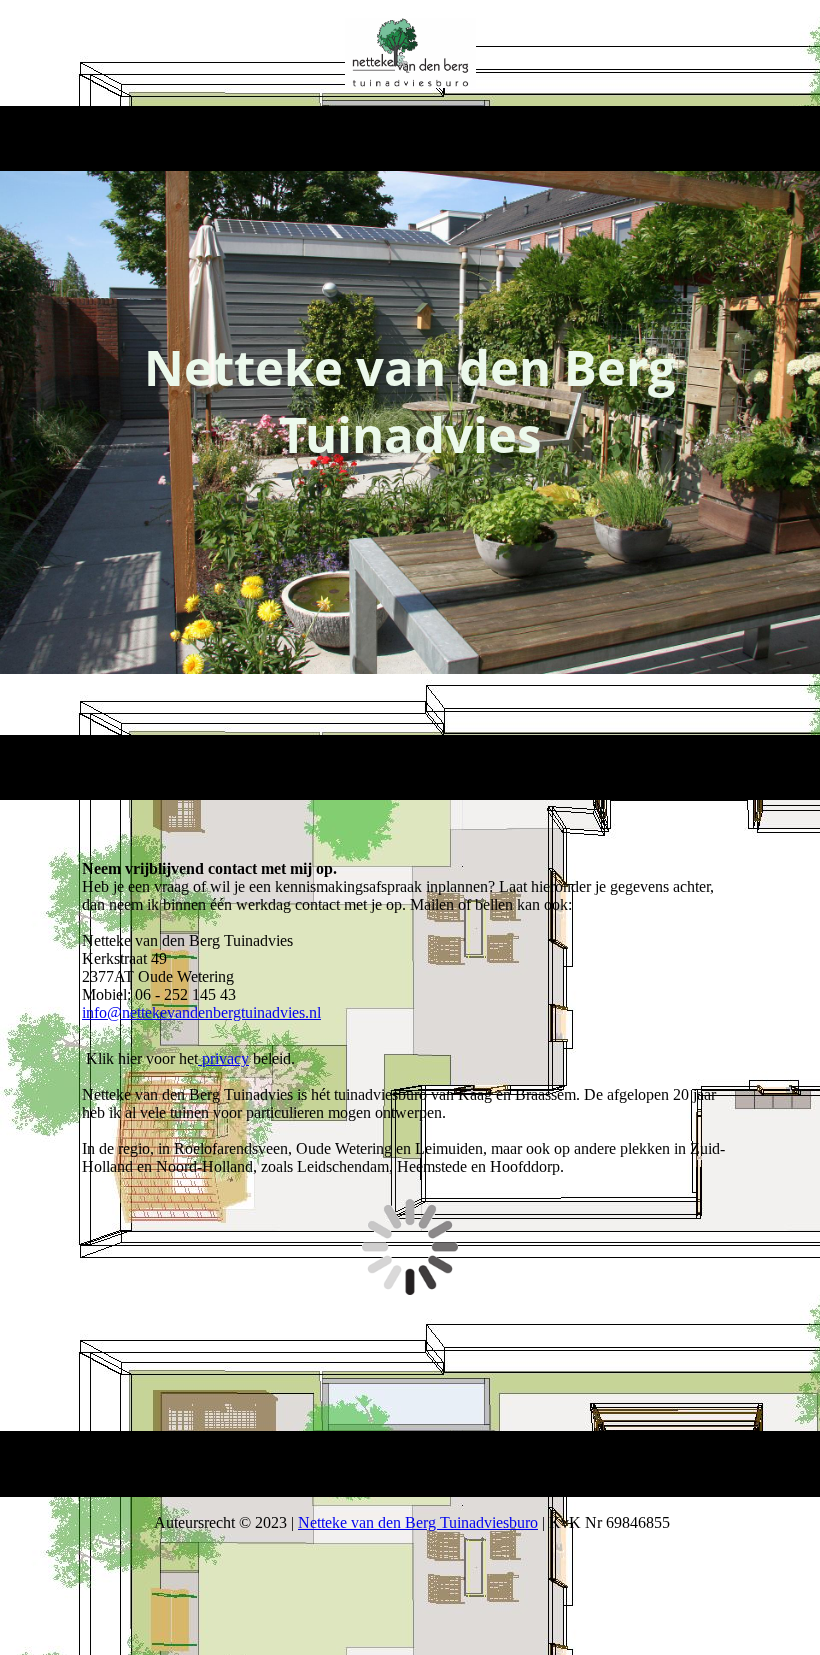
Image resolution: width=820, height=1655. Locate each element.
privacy (223, 1058)
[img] (410, 53)
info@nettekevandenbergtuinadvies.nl (201, 1012)
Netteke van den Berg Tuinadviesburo (418, 1522)
